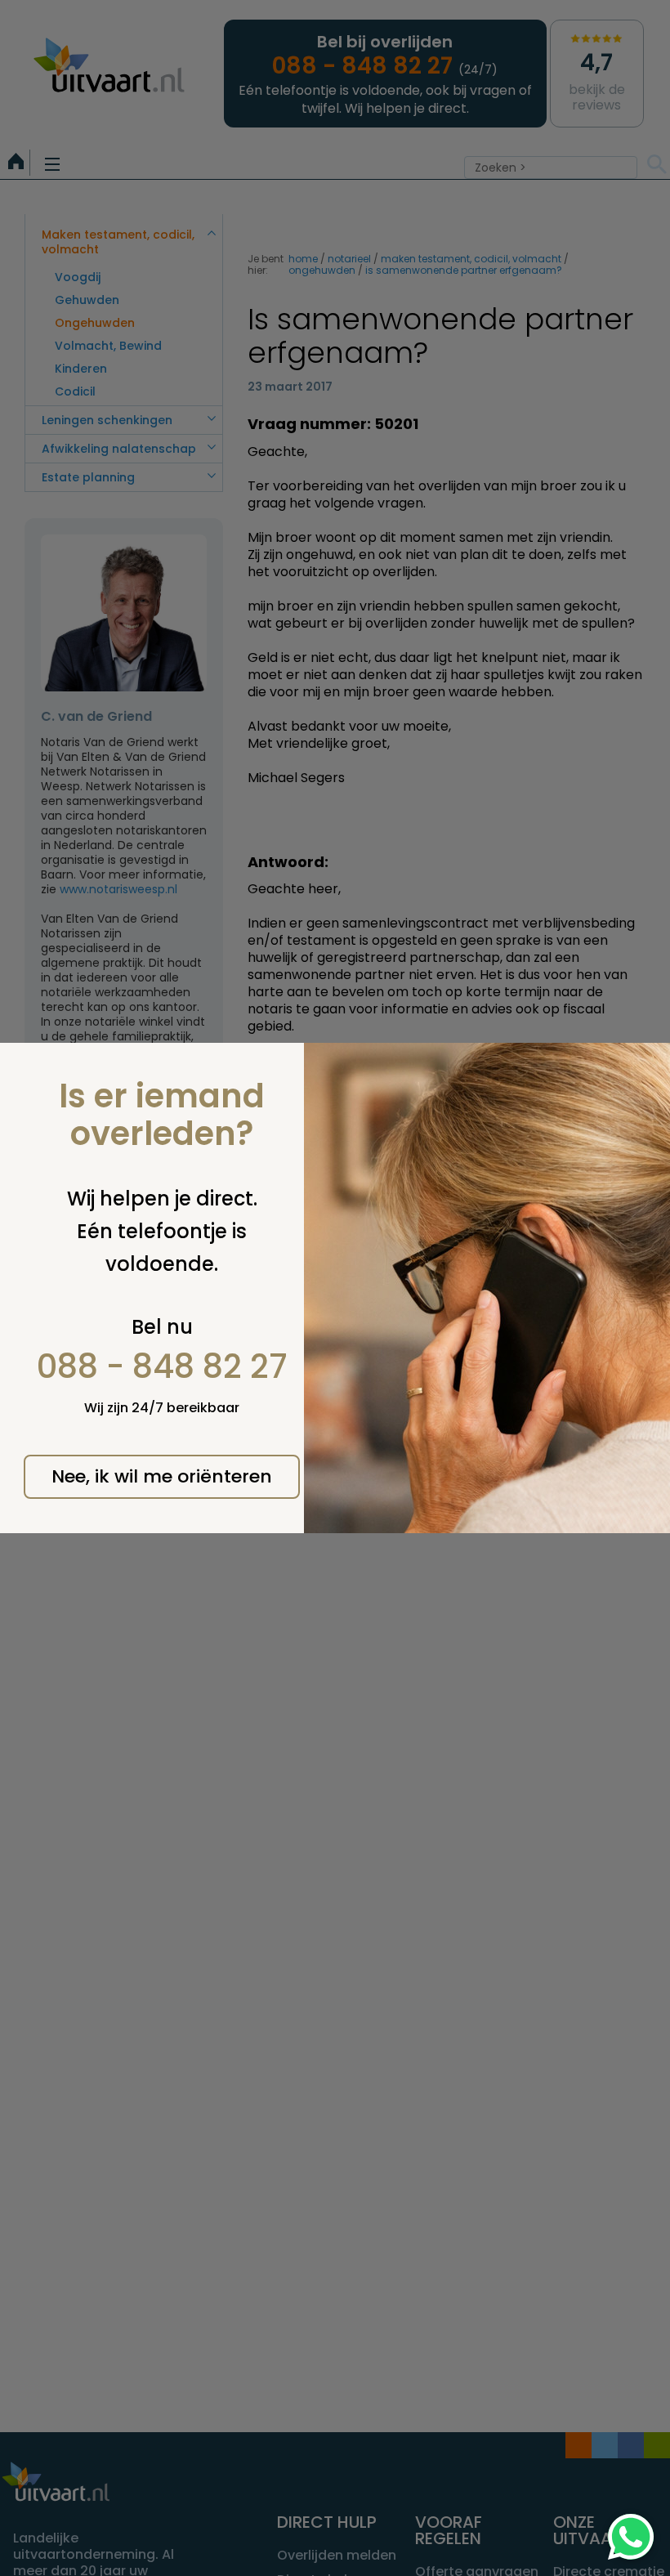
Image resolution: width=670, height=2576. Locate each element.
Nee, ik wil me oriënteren (162, 1476)
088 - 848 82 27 (162, 1366)
